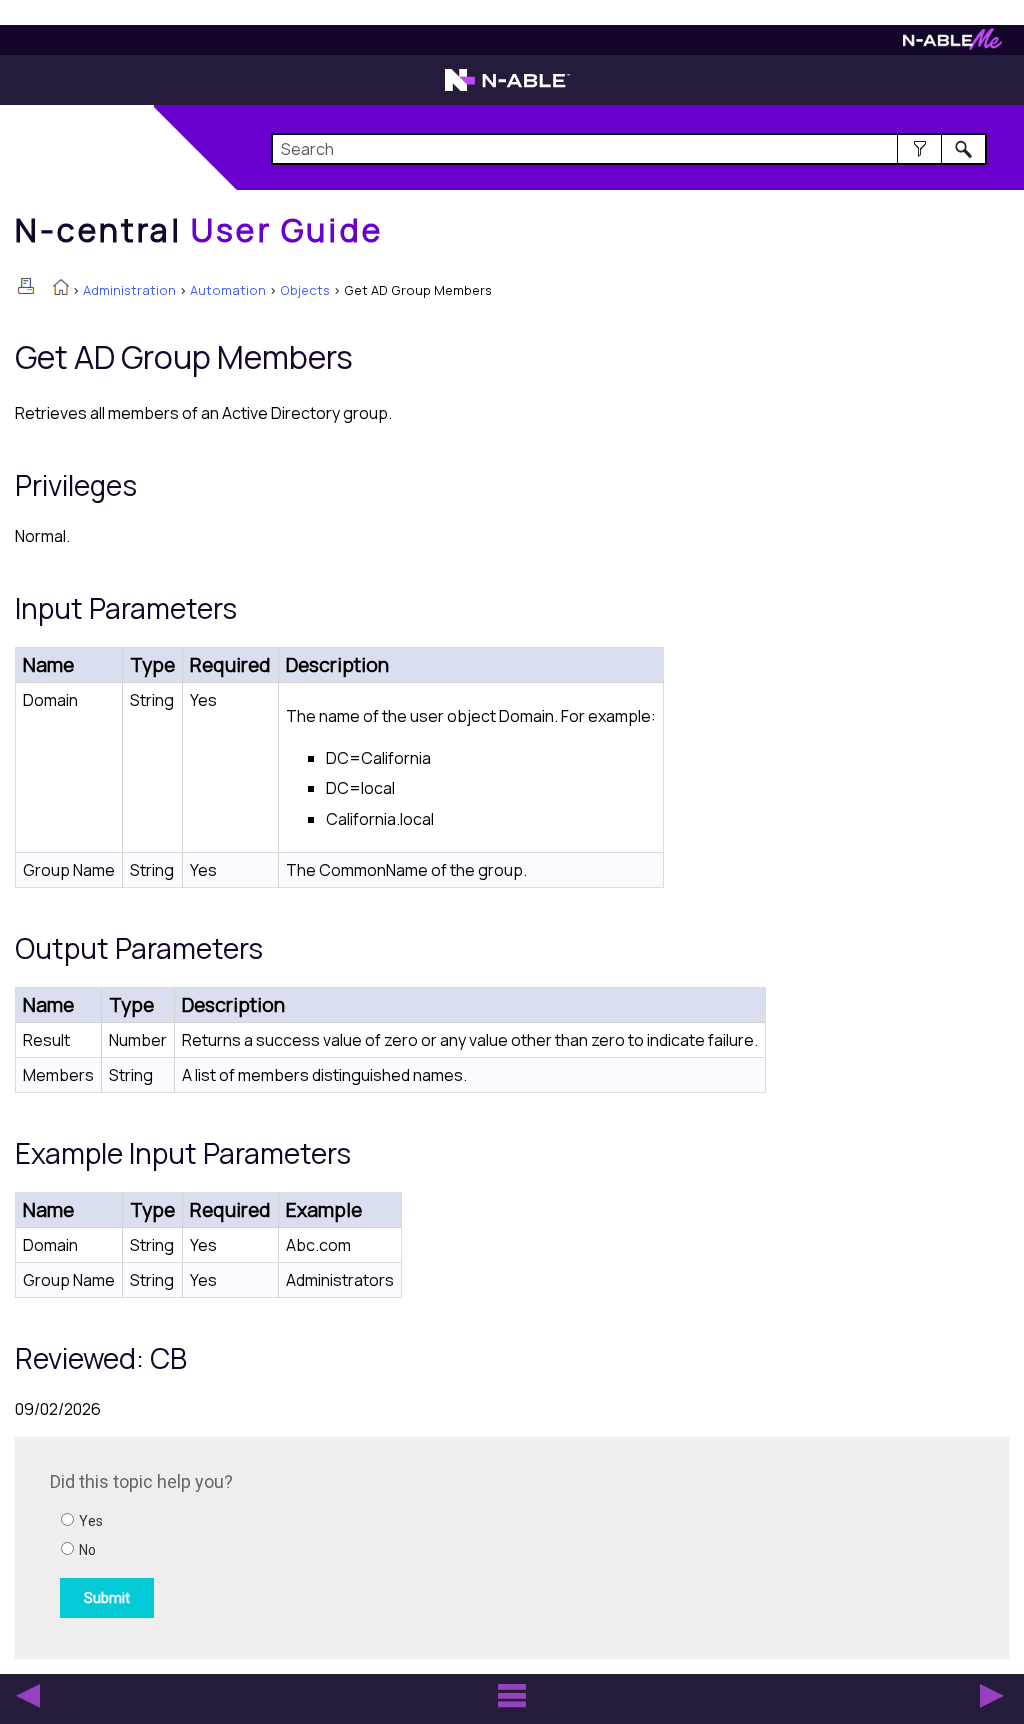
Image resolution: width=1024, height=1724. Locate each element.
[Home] (61, 289)
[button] (919, 149)
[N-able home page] (507, 89)
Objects (305, 290)
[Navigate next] (992, 1696)
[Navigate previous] (28, 1696)
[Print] (26, 286)
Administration (129, 290)
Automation (228, 290)
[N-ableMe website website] (952, 44)
